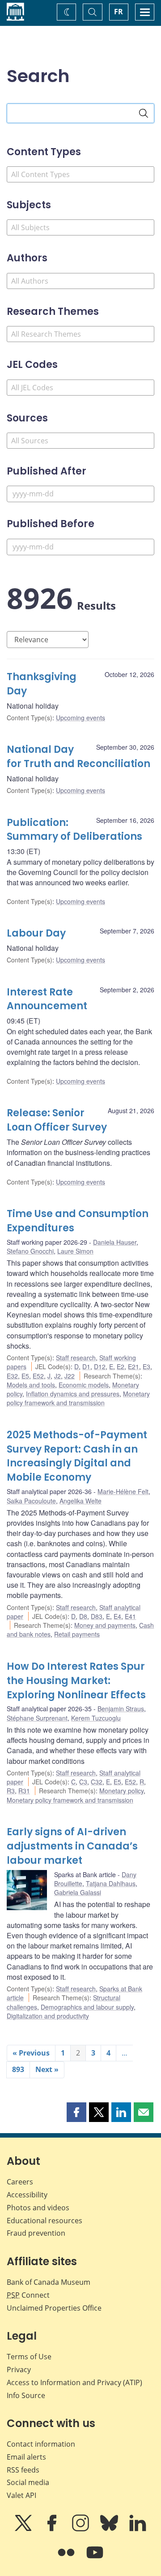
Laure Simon (75, 1251)
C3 (83, 1782)
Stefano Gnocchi (30, 1251)
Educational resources (44, 2221)
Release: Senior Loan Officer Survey (57, 1120)
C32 (97, 1782)
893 (18, 2069)
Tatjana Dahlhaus (111, 1883)
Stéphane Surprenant (37, 1718)
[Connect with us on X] (24, 2529)
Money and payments (105, 1625)
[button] (76, 2112)
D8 (83, 1616)
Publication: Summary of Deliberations (74, 830)
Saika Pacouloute (31, 1501)
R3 (11, 1791)
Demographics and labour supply (87, 2007)
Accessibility (27, 2195)
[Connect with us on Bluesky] (110, 2529)
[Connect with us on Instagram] (81, 2529)
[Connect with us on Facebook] (53, 2529)
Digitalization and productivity (48, 2016)
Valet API (21, 2495)
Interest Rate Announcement (47, 999)
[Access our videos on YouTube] (95, 2559)
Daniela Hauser (115, 1242)
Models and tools (31, 1385)
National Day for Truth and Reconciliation (78, 757)
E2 (121, 1366)
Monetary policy (121, 1791)
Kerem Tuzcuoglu (96, 1718)
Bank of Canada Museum (49, 2282)
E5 (25, 1376)
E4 (117, 1616)
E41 (130, 1616)
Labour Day (36, 933)
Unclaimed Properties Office (54, 2308)
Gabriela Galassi (78, 1892)
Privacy (19, 2370)
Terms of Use (29, 2357)
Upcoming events (80, 718)
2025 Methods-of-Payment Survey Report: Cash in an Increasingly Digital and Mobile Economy (77, 1456)
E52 (38, 1376)
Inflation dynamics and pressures (73, 1394)
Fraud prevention (36, 2233)
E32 (12, 1376)
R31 (24, 1791)
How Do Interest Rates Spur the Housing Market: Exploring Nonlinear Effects (76, 1681)
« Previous (31, 2053)
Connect (28, 2295)
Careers (20, 2182)
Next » (47, 2069)
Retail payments (77, 1634)
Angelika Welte (80, 1501)
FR (119, 12)
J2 (57, 1376)
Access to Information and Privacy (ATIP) (74, 2382)
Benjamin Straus (121, 1709)
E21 (133, 1366)
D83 (97, 1616)
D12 (100, 1366)
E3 (146, 1366)
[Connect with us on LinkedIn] (138, 2529)
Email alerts (26, 2457)
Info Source (26, 2395)
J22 (70, 1376)
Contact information (41, 2444)
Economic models (84, 1385)
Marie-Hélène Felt (123, 1491)
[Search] (144, 113)
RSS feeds (23, 2470)
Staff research (76, 1358)
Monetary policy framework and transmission (78, 1398)
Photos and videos (38, 2208)
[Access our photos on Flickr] (67, 2559)
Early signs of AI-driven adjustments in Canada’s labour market (72, 1846)
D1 (86, 1366)
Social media (28, 2482)
